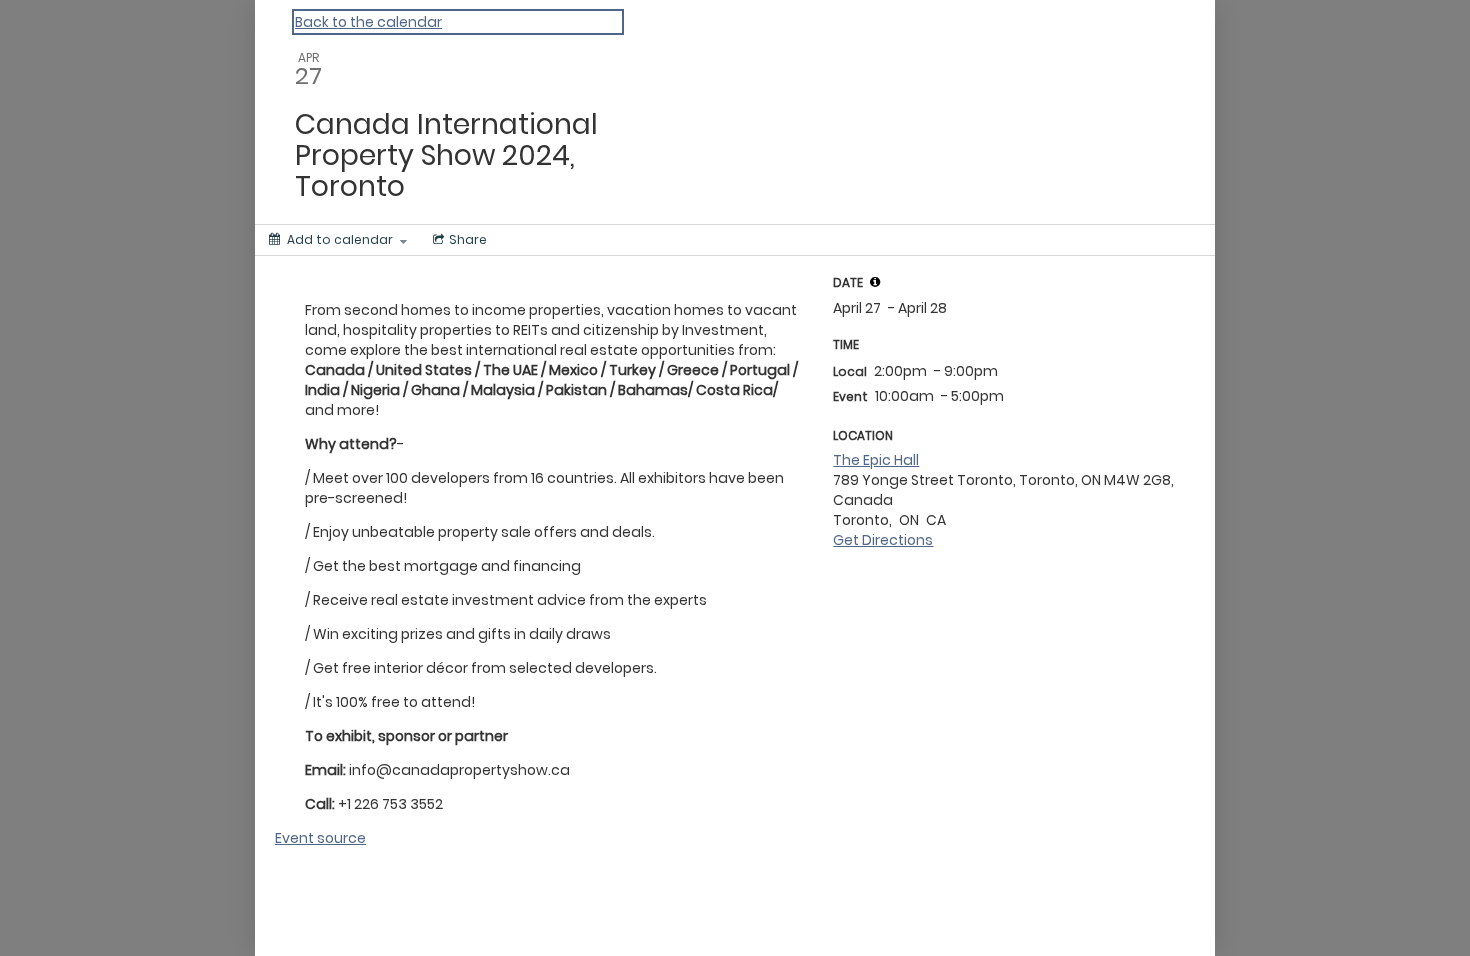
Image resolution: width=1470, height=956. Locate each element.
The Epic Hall (876, 460)
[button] (875, 282)
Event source (320, 838)
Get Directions (883, 540)
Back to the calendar (368, 22)
